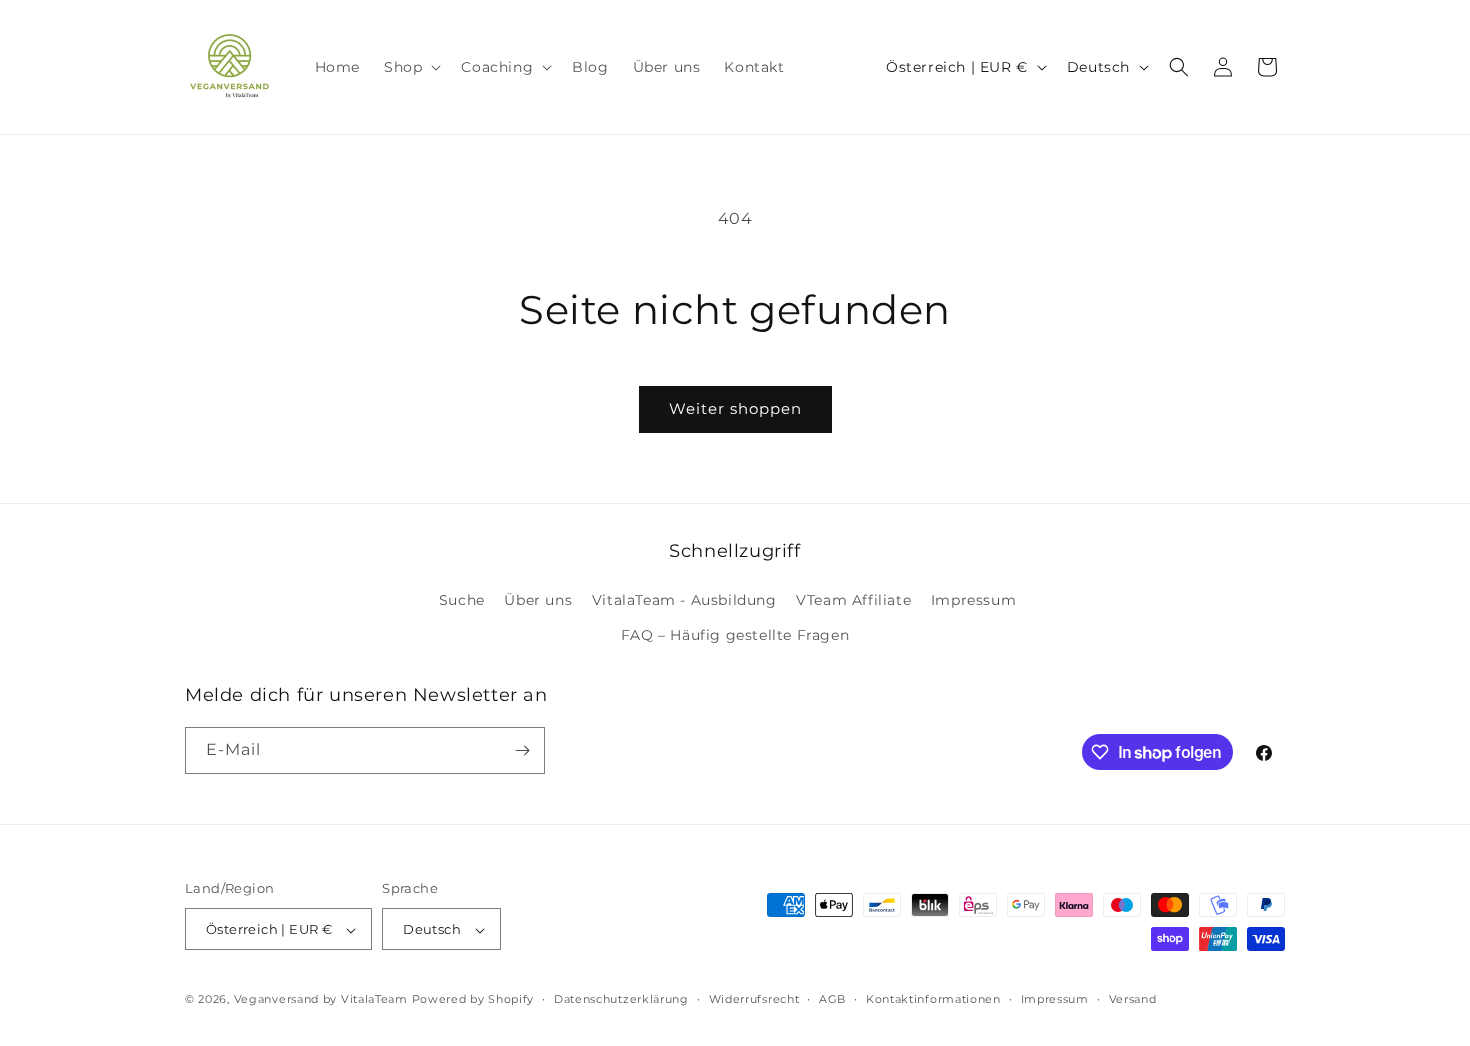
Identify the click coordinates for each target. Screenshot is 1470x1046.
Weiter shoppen (735, 408)
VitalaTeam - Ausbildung (684, 600)
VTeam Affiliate (853, 600)
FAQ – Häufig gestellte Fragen (735, 636)
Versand (1133, 999)
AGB (832, 999)
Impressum (973, 600)
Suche (462, 600)
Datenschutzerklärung (621, 999)
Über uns (538, 600)
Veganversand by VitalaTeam (321, 1000)
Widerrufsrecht (754, 999)
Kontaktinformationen (933, 999)
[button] (410, 67)
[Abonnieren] (522, 750)
